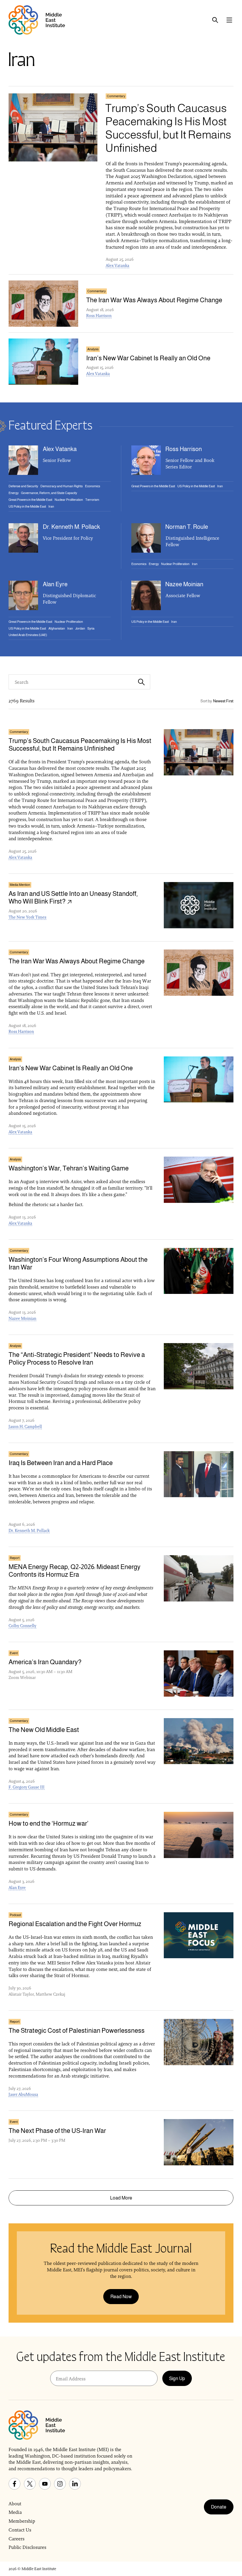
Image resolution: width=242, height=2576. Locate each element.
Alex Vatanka (117, 265)
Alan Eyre (17, 1888)
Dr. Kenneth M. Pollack (29, 1530)
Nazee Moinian (22, 1318)
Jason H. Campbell (25, 1426)
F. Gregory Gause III (27, 1787)
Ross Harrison (99, 316)
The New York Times (27, 917)
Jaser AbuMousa (23, 2094)
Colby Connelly (22, 1626)
